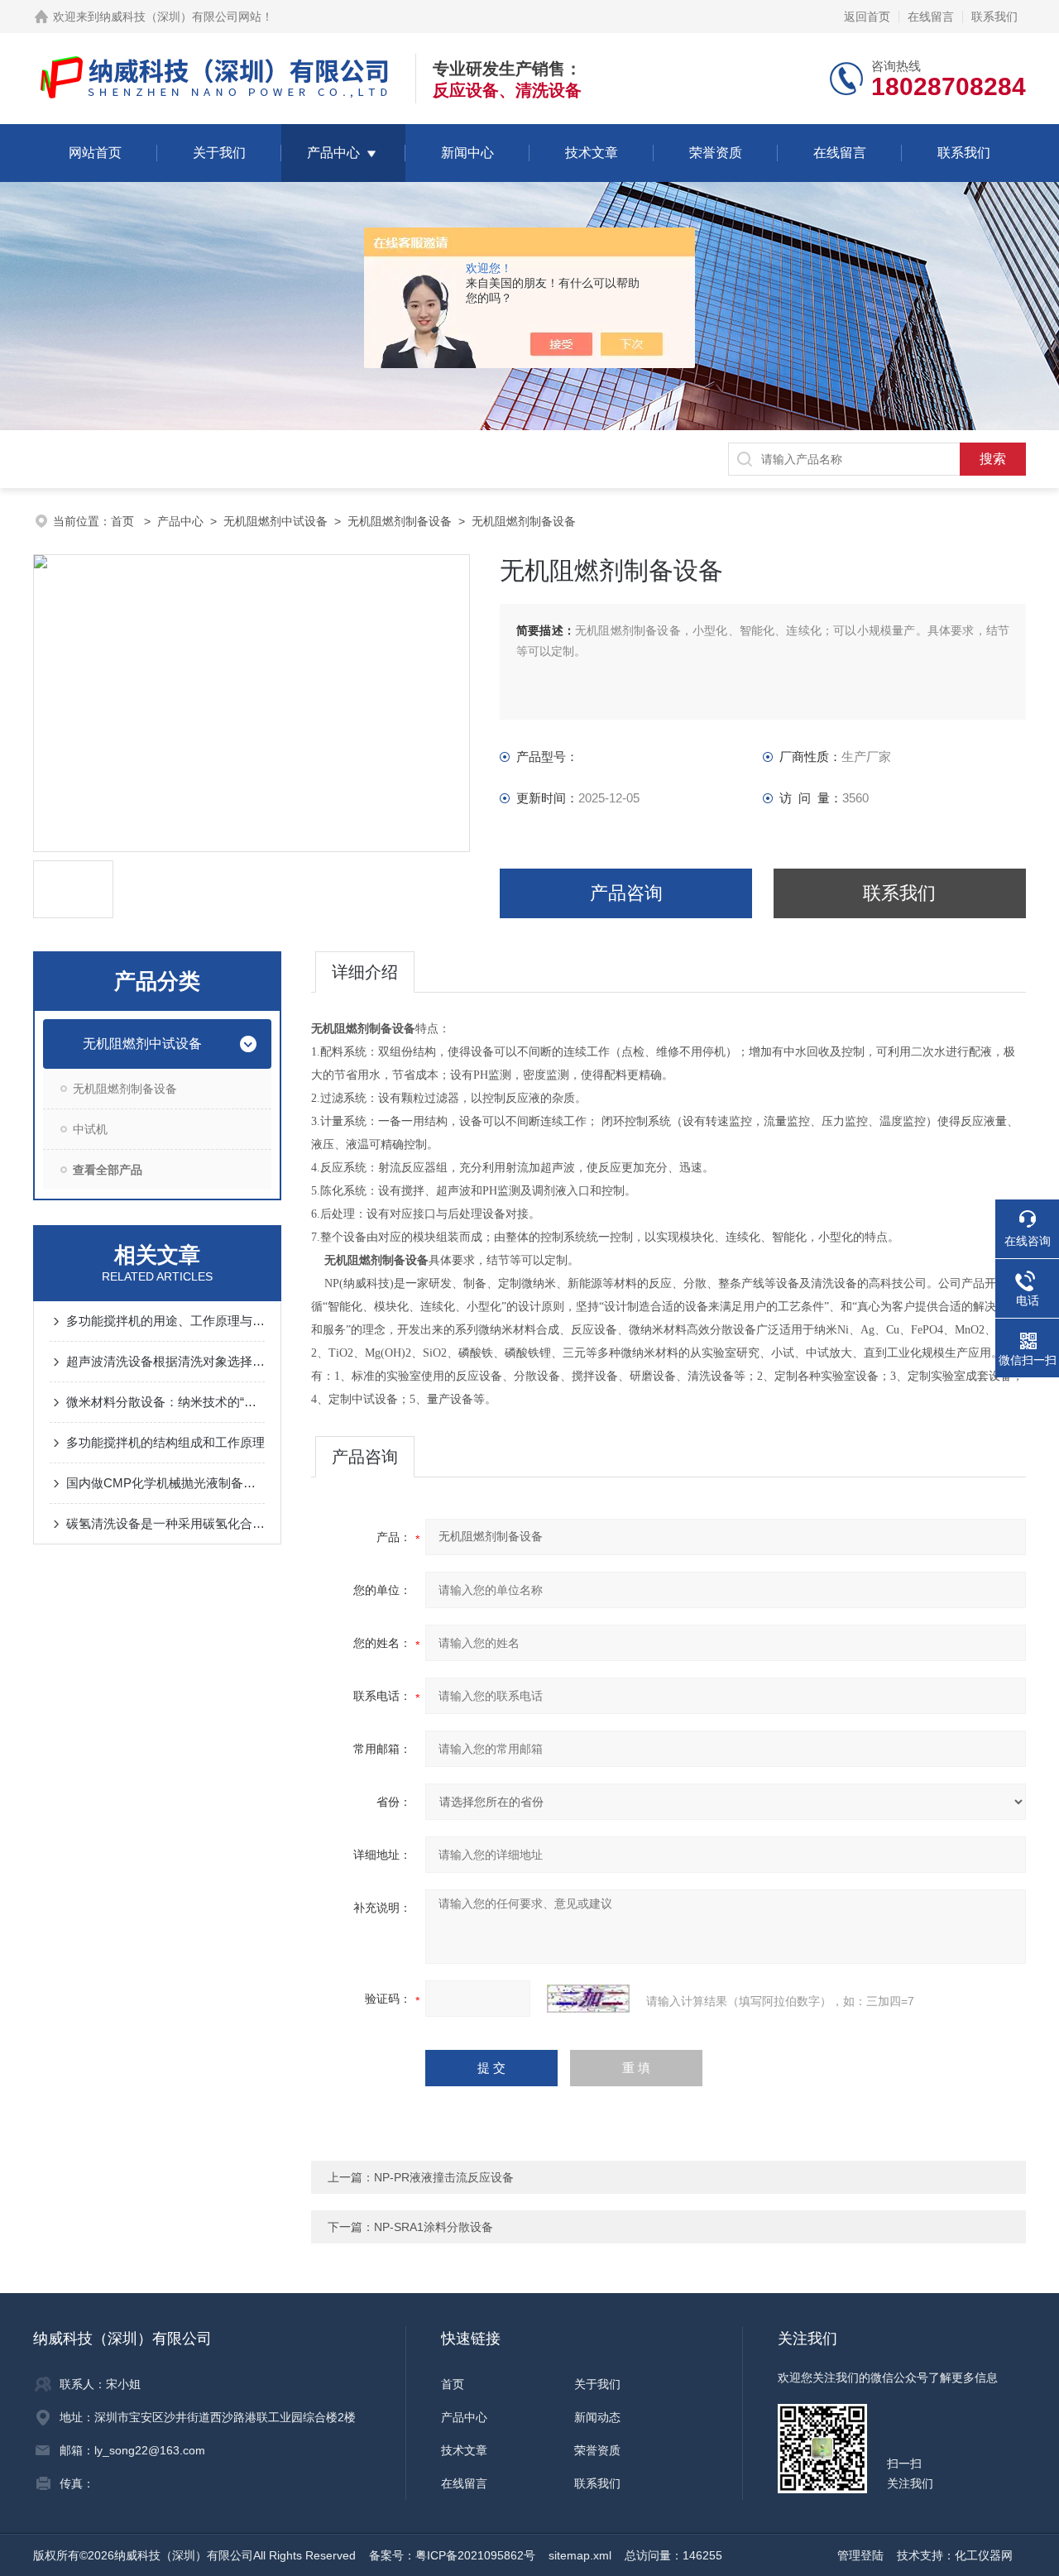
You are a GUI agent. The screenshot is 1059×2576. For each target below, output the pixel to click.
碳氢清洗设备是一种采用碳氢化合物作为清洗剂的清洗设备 (165, 1523)
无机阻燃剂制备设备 (400, 521)
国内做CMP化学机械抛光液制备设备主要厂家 (165, 1483)
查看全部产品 (108, 1170)
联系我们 (994, 17)
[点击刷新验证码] (588, 1999)
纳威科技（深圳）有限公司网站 (180, 17)
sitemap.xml (580, 2555)
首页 (124, 521)
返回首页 (867, 17)
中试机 (90, 1129)
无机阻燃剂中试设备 (276, 521)
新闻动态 (597, 2417)
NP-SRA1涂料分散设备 (434, 2227)
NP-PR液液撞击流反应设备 (444, 2177)
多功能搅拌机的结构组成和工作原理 (165, 1442)
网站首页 (95, 153)
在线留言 (931, 17)
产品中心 (333, 153)
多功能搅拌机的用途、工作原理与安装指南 (165, 1321)
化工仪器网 (984, 2555)
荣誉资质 (716, 153)
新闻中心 (467, 153)
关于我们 (219, 153)
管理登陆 (860, 2555)
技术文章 (592, 153)
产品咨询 (626, 893)
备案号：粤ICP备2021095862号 (452, 2555)
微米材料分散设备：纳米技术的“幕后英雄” (165, 1402)
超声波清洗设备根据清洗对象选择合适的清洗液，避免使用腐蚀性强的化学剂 (165, 1361)
